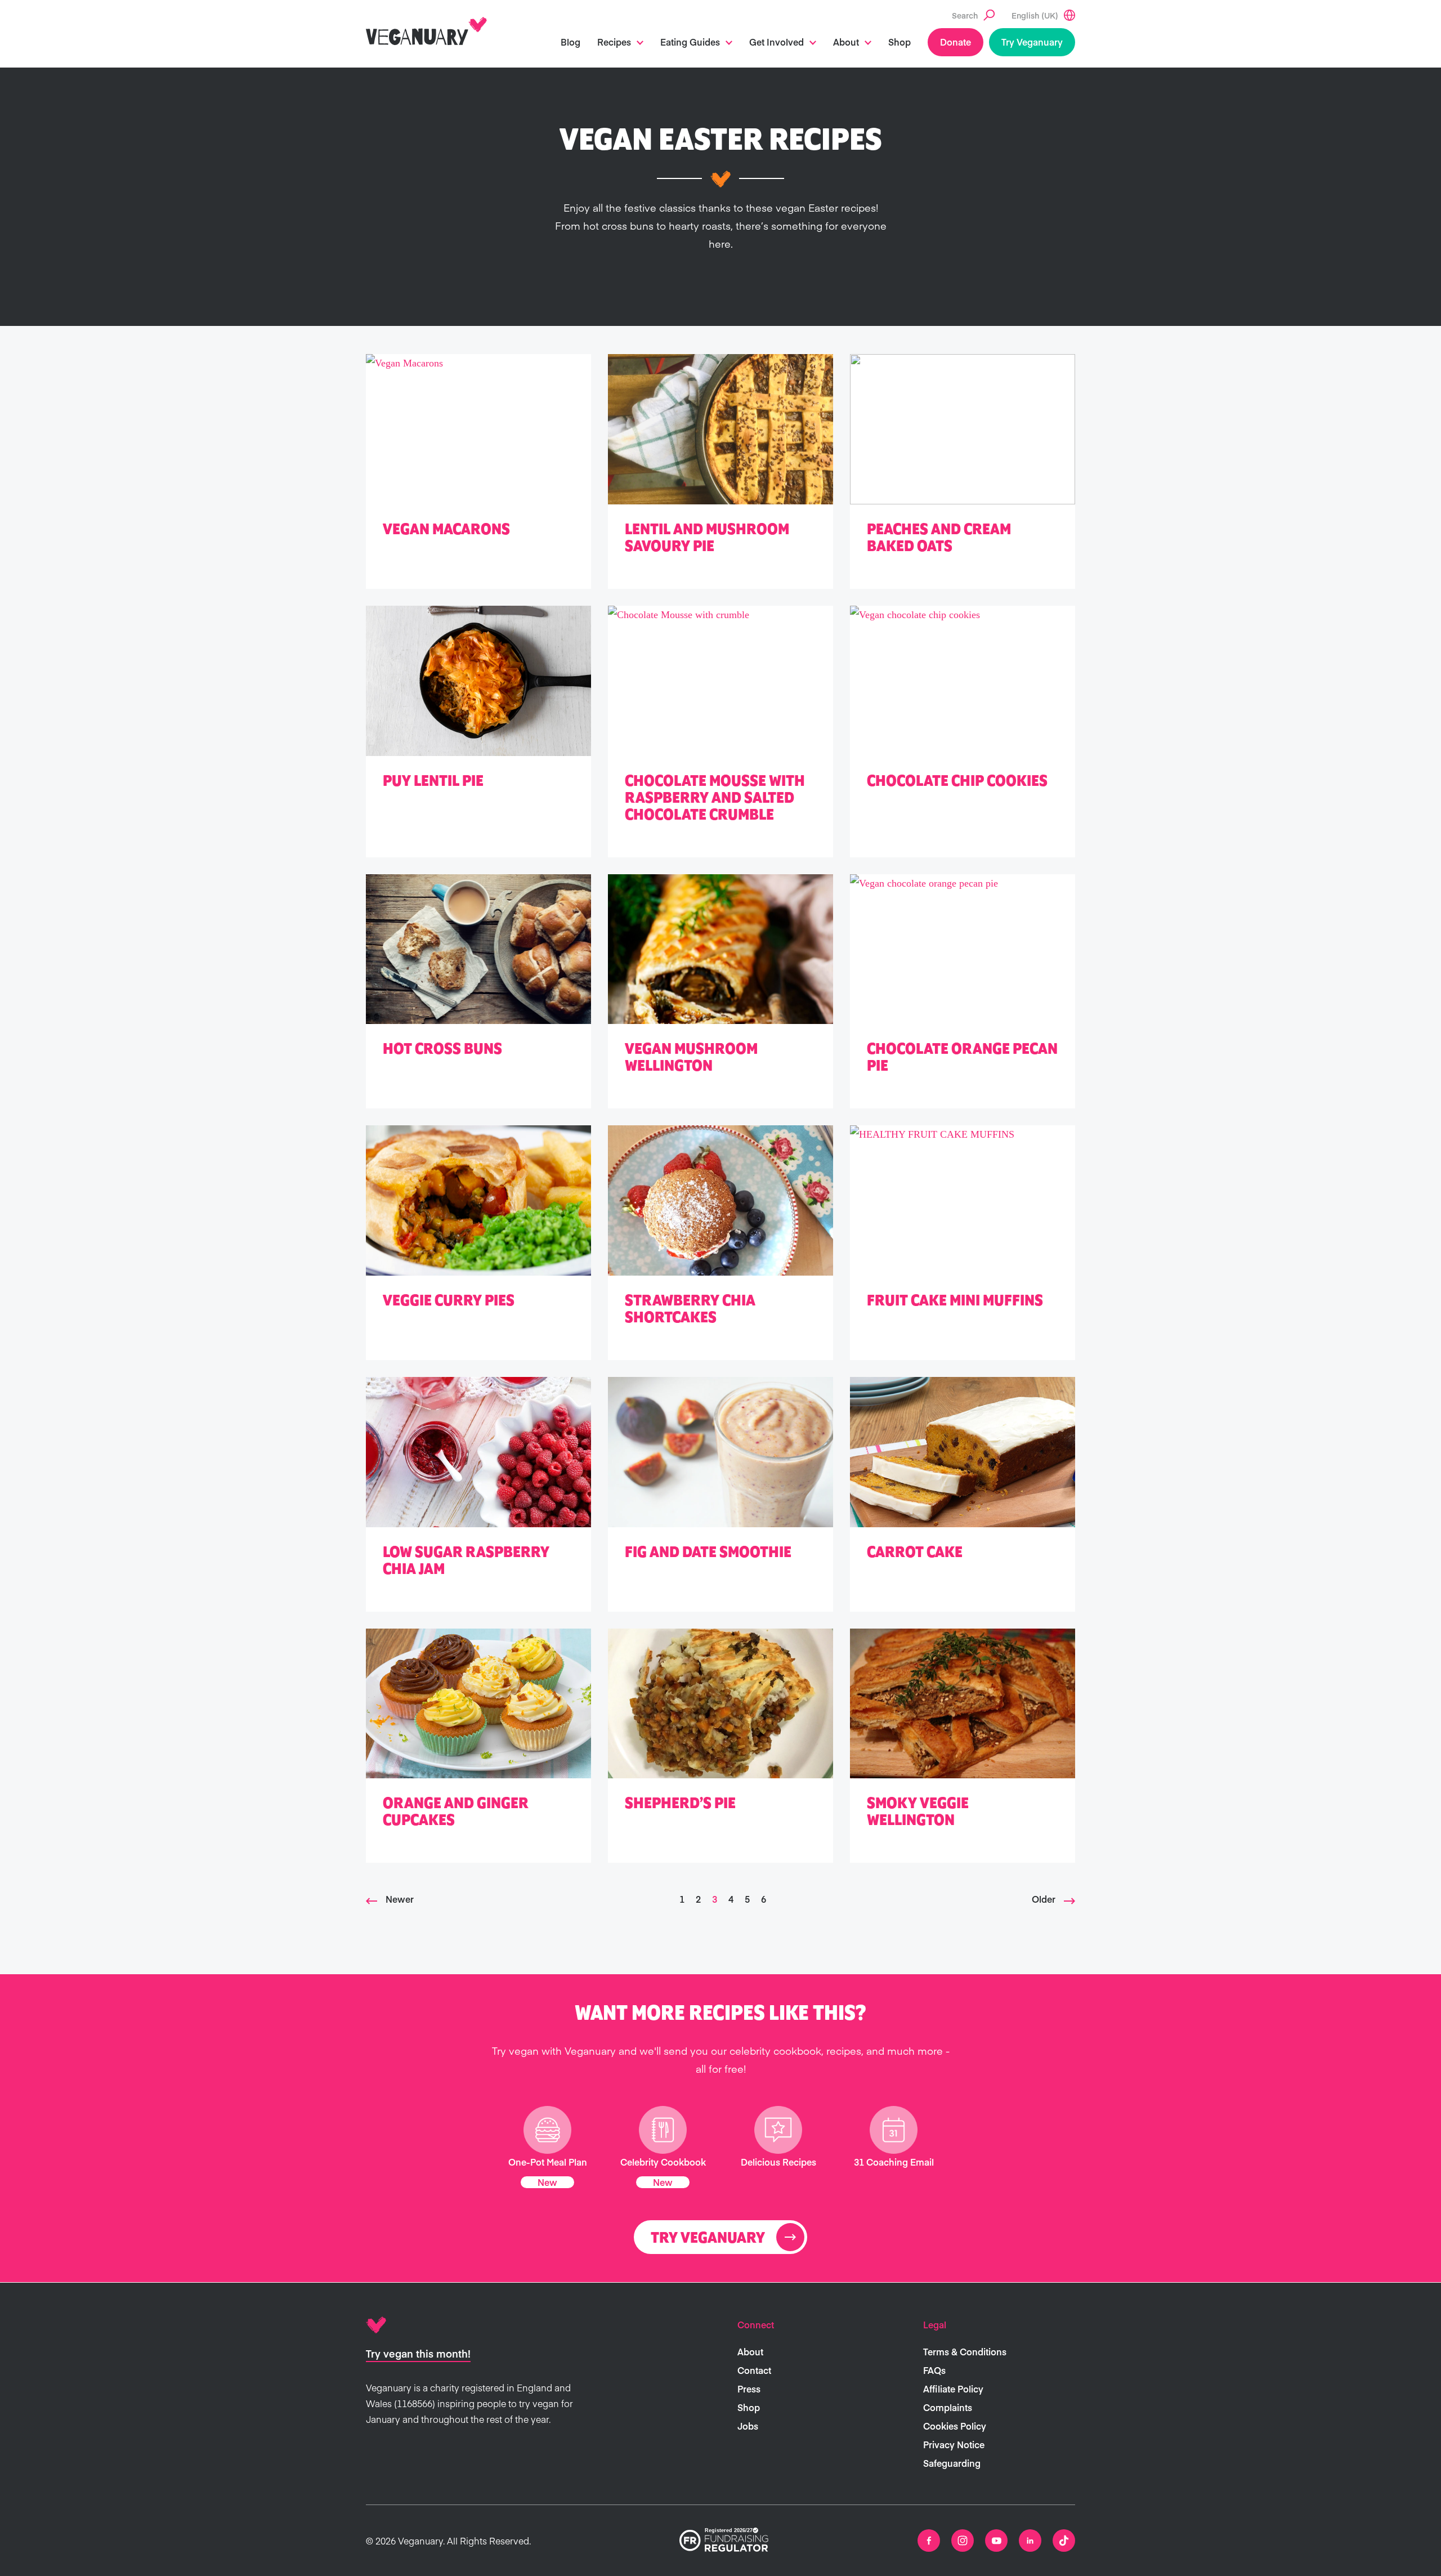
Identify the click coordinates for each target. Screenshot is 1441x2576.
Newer (400, 1899)
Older (1044, 1899)
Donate (956, 42)
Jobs (748, 2426)
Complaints (948, 2407)
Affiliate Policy (953, 2389)
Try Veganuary (1032, 42)
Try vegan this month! (418, 2353)
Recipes (614, 42)
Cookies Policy (955, 2426)
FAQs (934, 2370)
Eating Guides (690, 42)
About (846, 42)
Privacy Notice (954, 2444)
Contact (754, 2370)
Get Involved (777, 42)
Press (749, 2389)
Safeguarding (952, 2463)
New (547, 2182)
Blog (570, 42)
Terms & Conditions (965, 2351)
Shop (899, 42)
